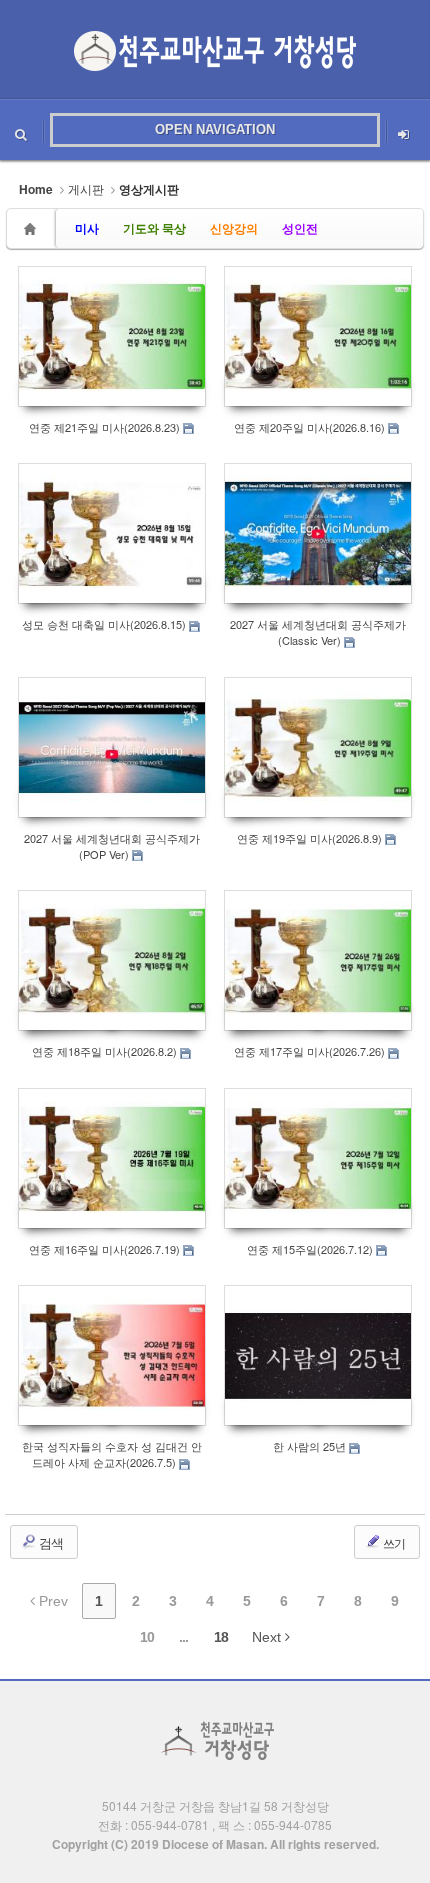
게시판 (86, 188)
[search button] (21, 130)
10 (147, 1637)
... (183, 1637)
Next (268, 1637)
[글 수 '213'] (33, 228)
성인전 (300, 228)
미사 (87, 228)
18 (221, 1637)
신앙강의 (234, 228)
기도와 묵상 (154, 228)
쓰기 (393, 1542)
